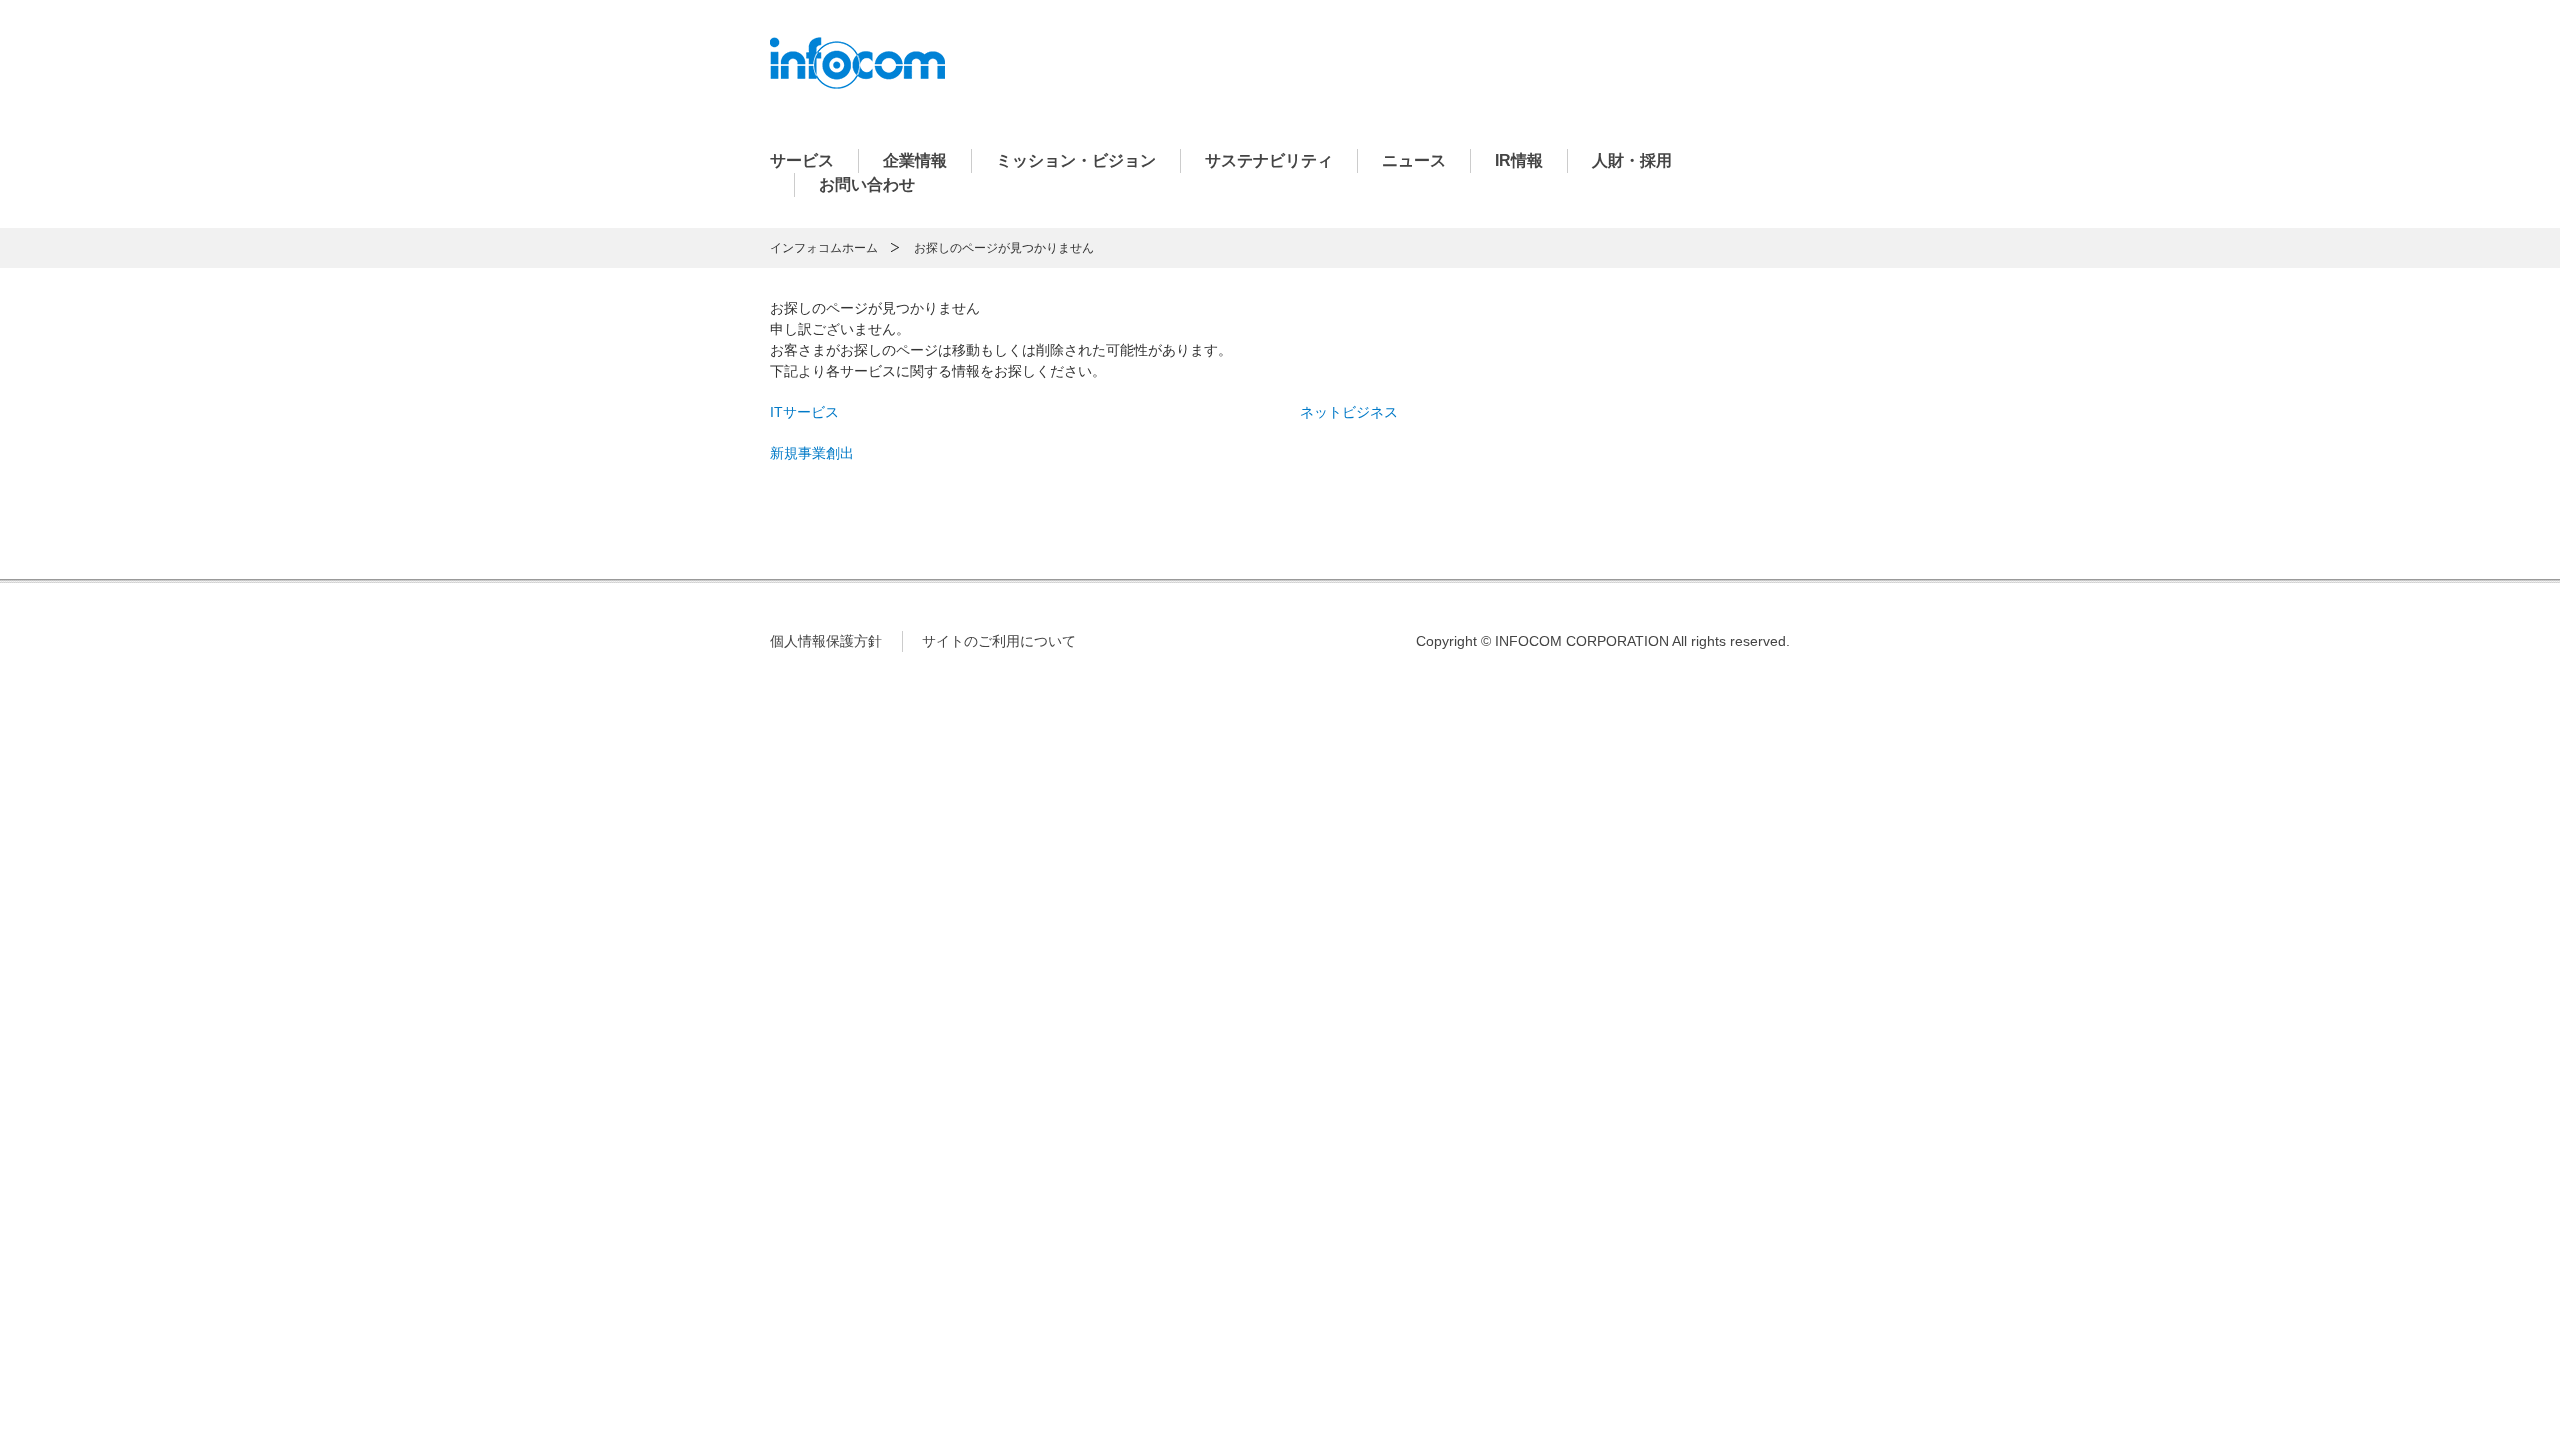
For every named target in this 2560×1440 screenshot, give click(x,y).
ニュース (1414, 160)
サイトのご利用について (999, 641)
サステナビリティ (1269, 160)
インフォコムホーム (824, 248)
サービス (802, 160)
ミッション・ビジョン (1076, 160)
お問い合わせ (867, 184)
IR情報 (1519, 160)
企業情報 (915, 160)
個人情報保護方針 (826, 641)
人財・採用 (1632, 160)
